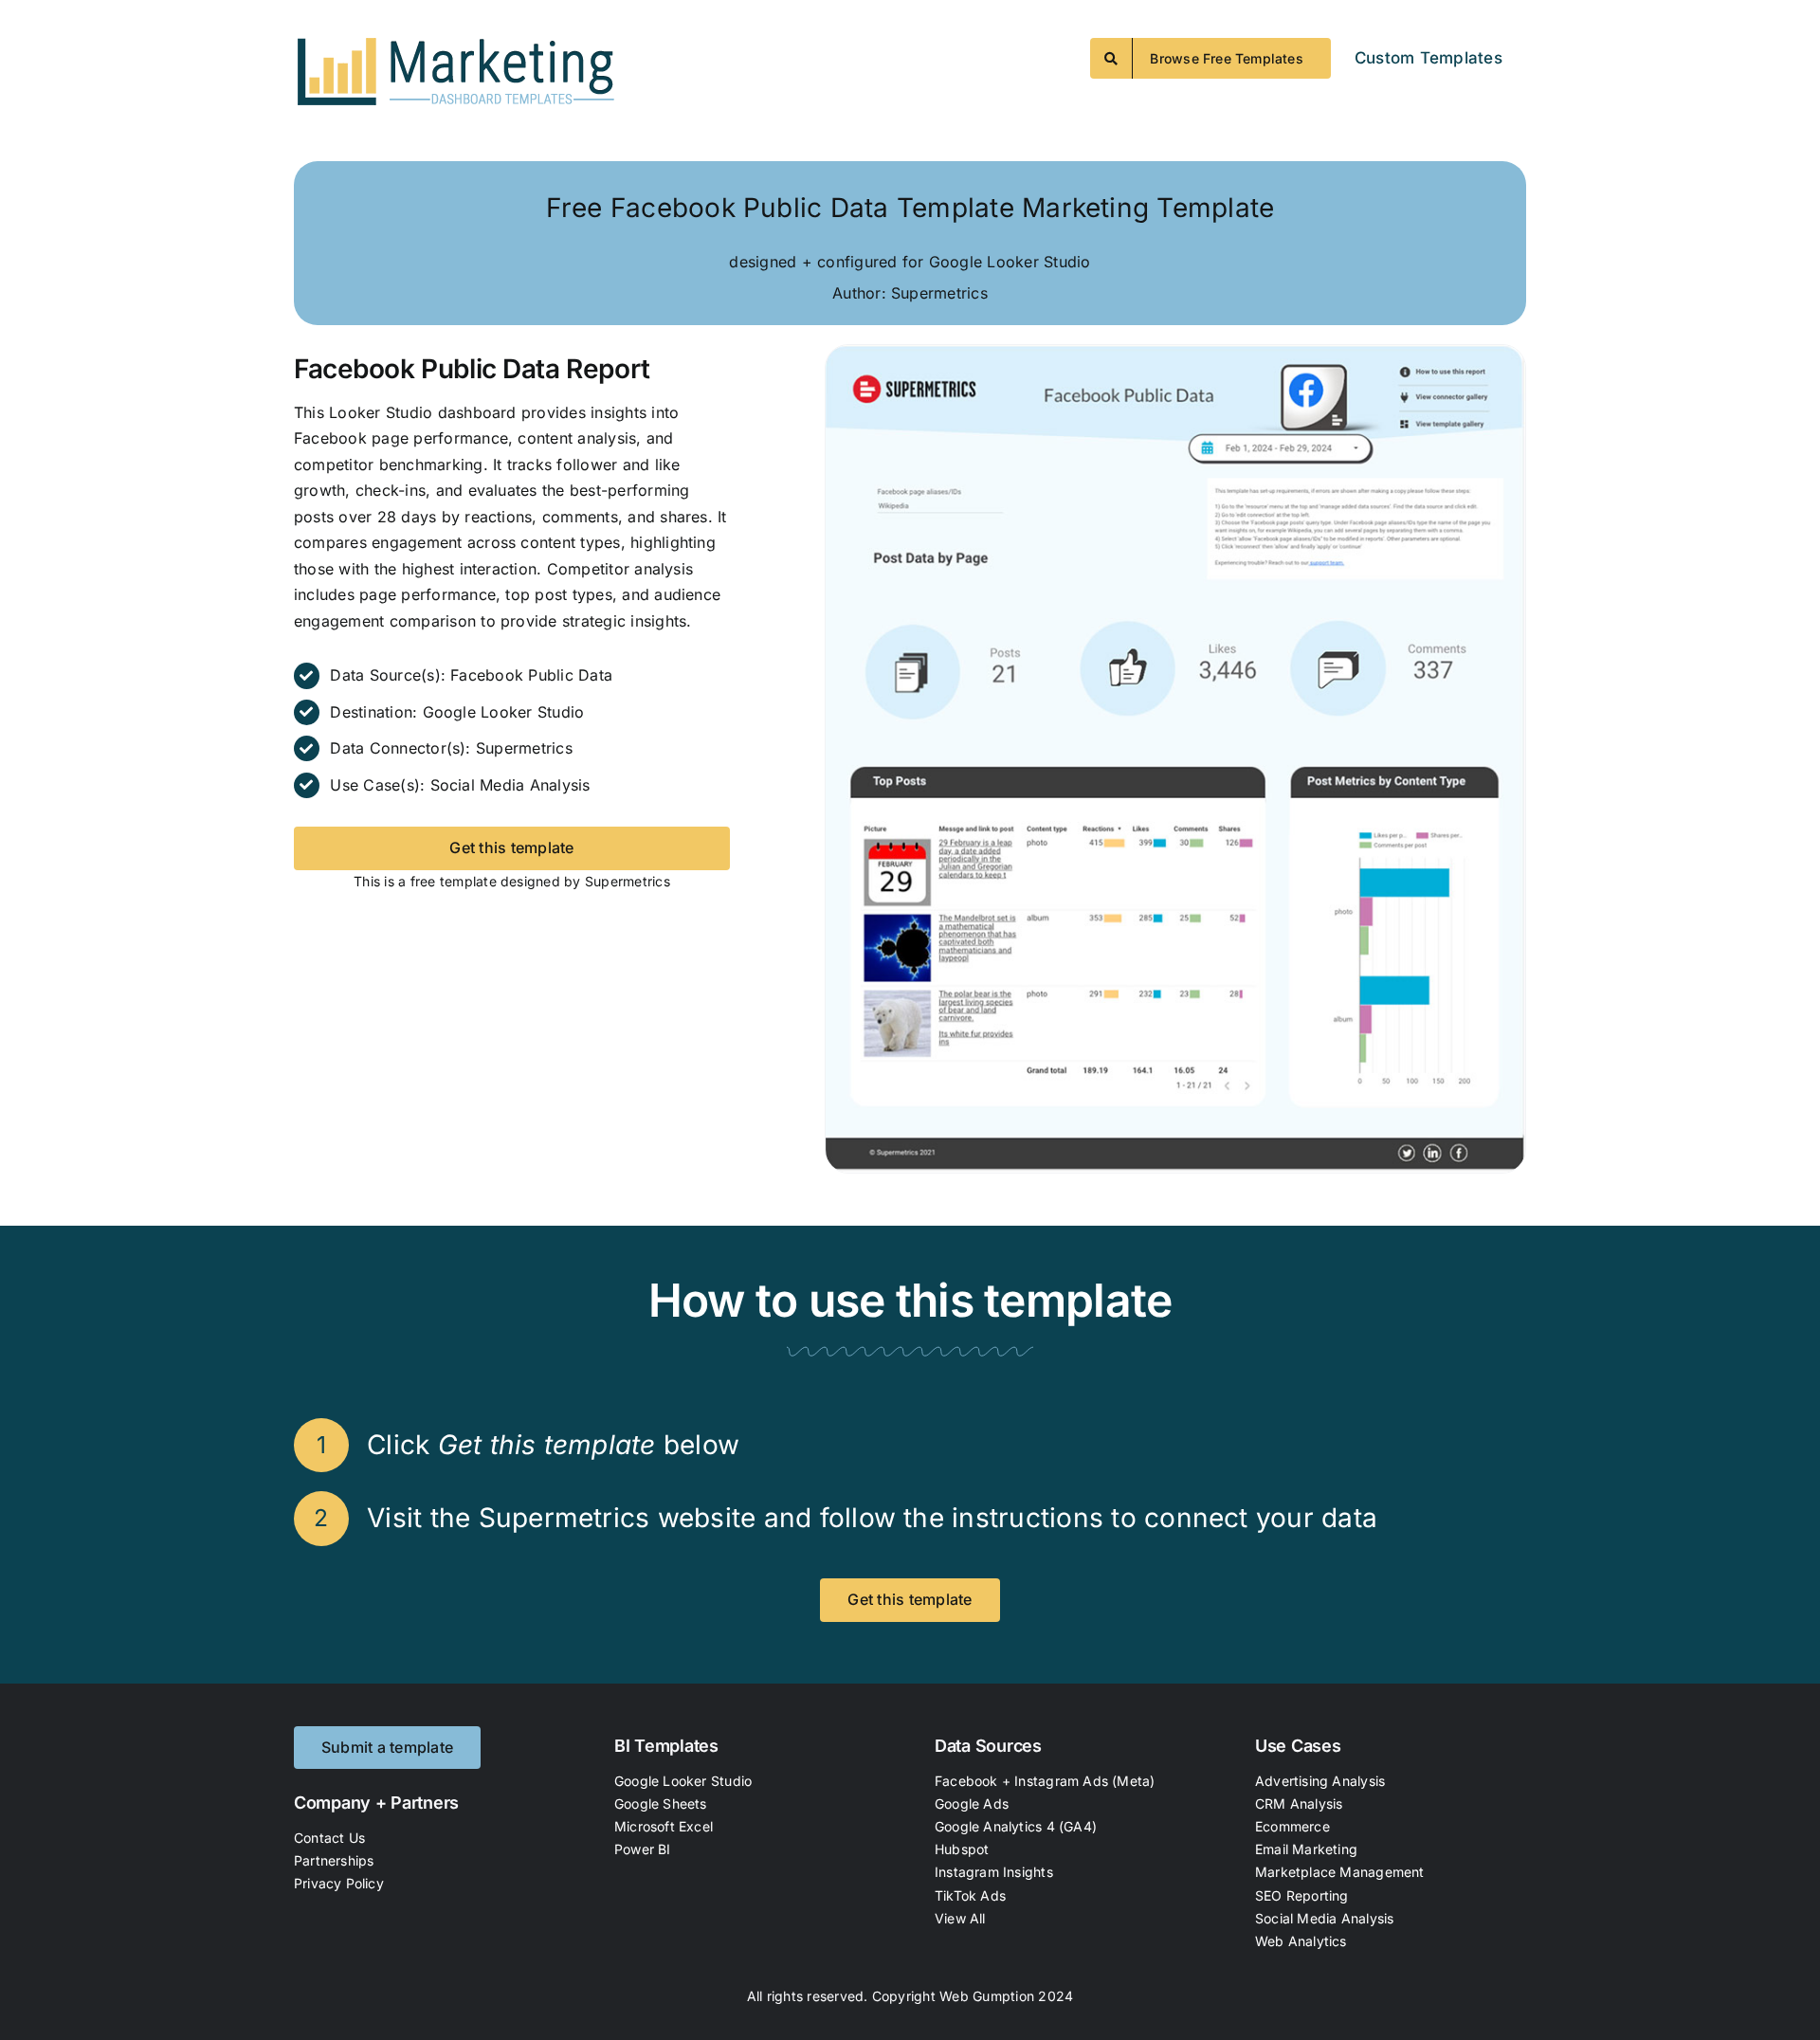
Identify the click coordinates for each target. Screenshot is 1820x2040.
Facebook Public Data (531, 675)
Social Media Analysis (510, 785)
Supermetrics (524, 748)
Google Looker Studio (504, 712)
